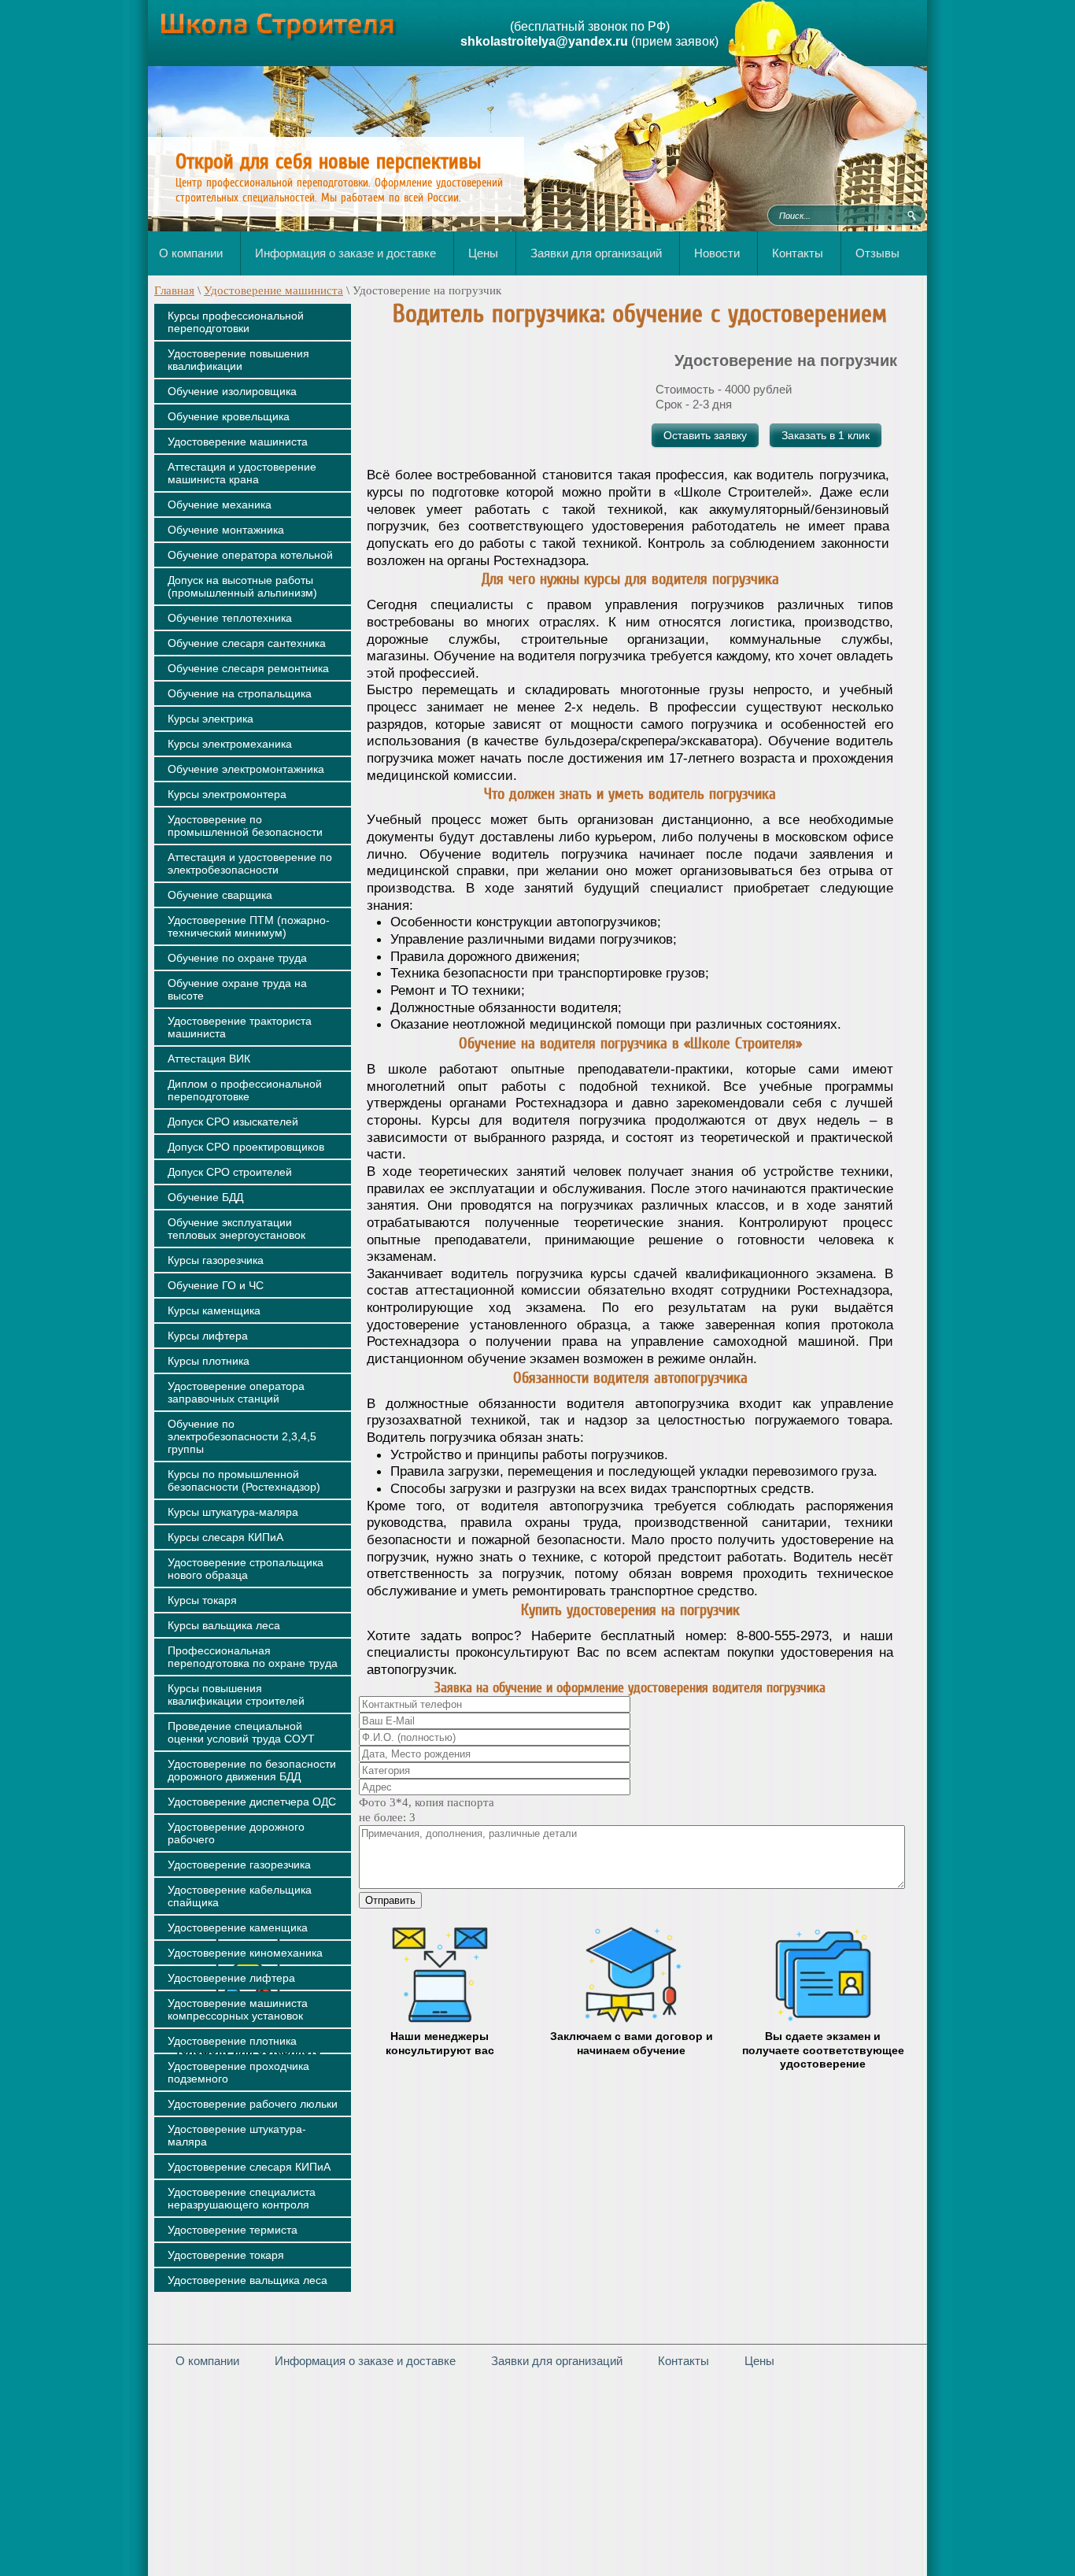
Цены (759, 2361)
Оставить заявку (705, 435)
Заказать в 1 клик (826, 435)
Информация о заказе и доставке (365, 2361)
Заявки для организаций (557, 2361)
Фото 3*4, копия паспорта (427, 1802)
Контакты (683, 2361)
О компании (207, 2361)
